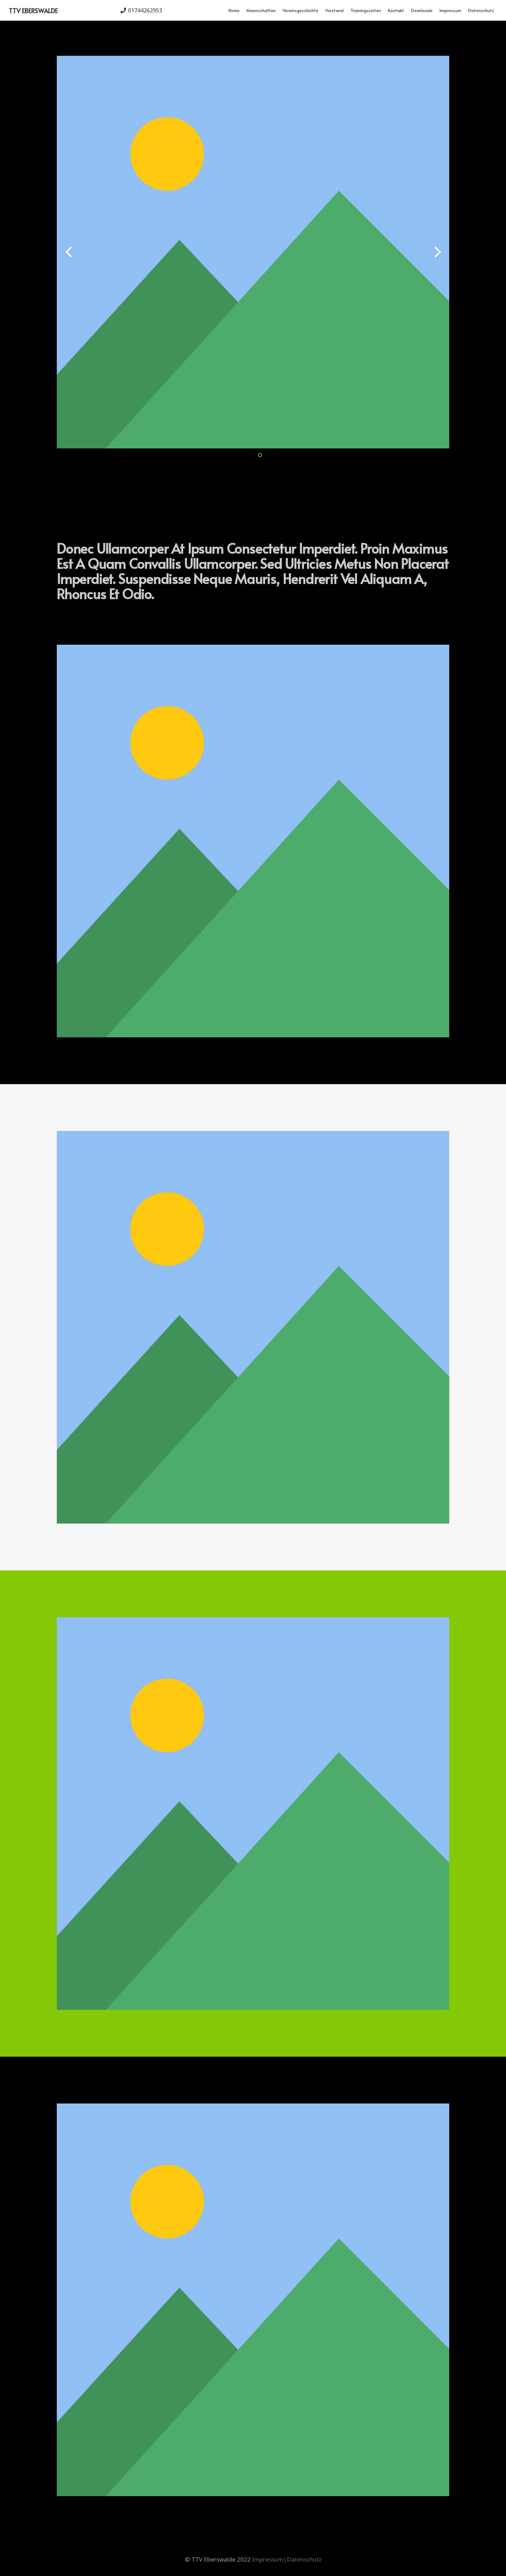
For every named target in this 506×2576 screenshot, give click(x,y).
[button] (278, 10)
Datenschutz (304, 2559)
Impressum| (269, 2559)
